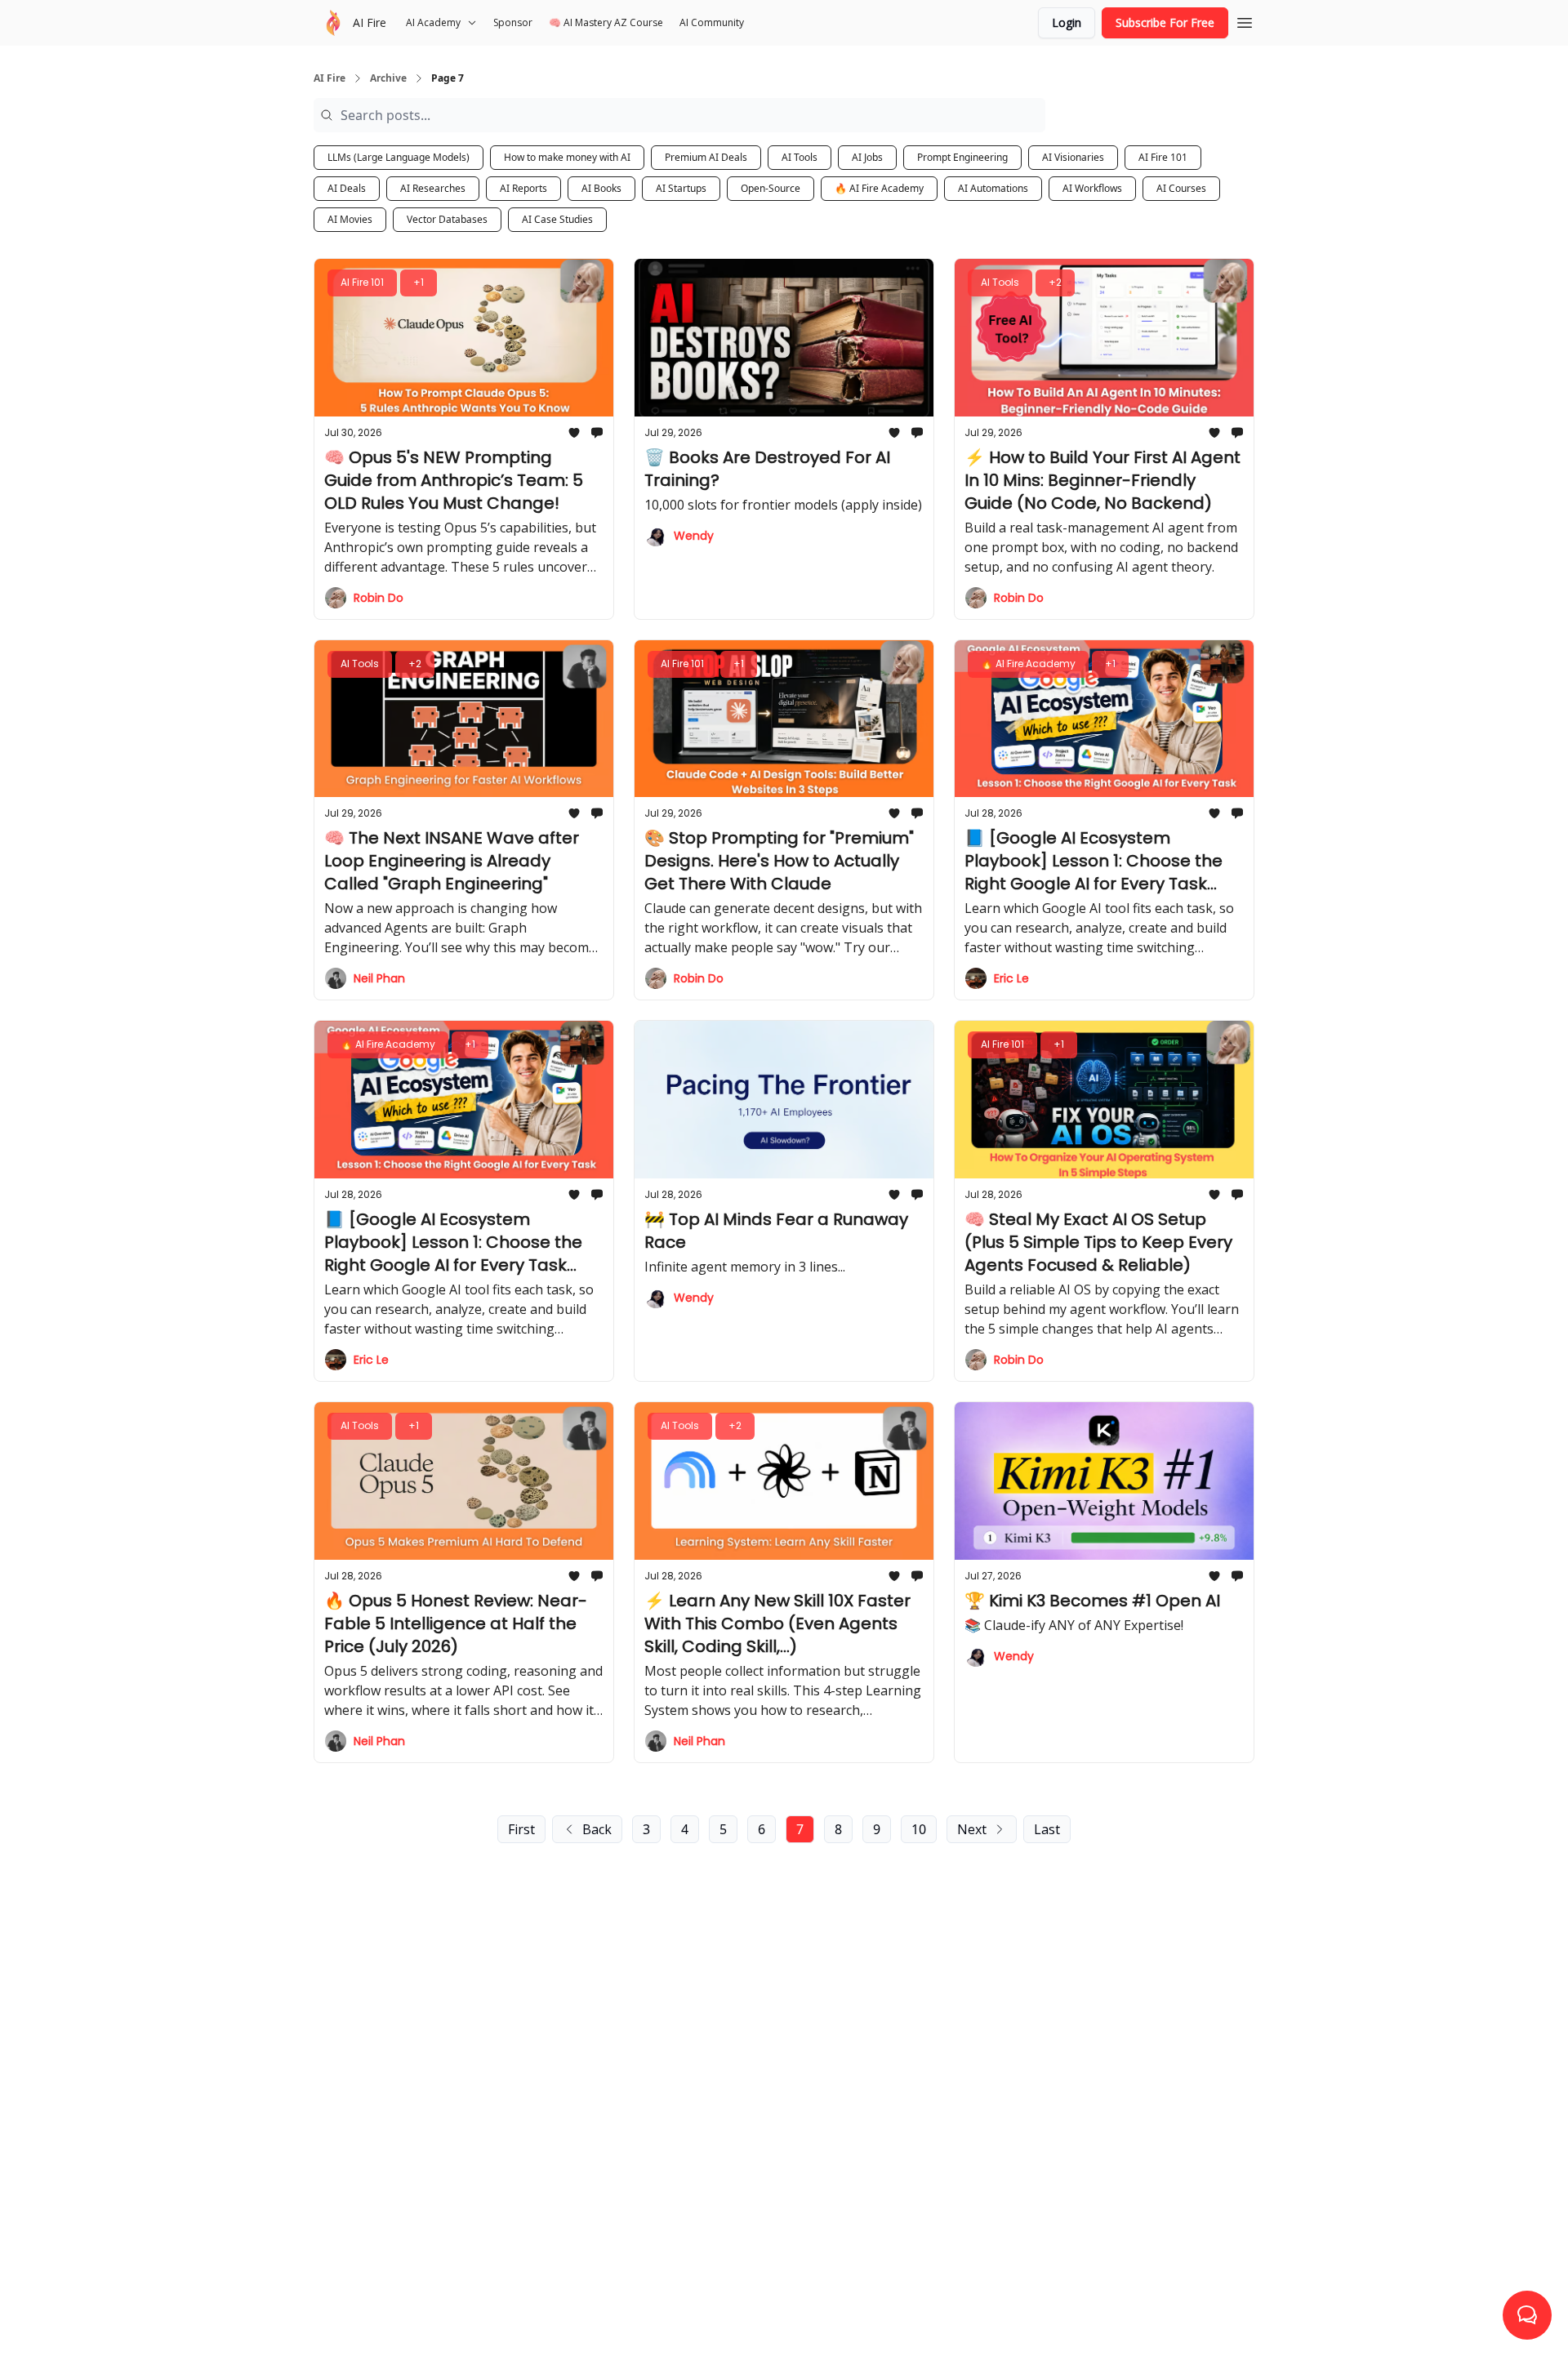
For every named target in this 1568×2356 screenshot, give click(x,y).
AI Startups (681, 188)
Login (1067, 22)
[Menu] (1245, 20)
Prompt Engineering (962, 157)
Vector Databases (447, 219)
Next (972, 1829)
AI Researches (433, 188)
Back (597, 1829)
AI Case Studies (557, 219)
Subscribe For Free (1165, 22)
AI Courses (1181, 188)
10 (919, 1829)
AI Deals (347, 188)
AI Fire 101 (1163, 157)
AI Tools (800, 157)
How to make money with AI (567, 157)
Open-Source (771, 188)
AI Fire (330, 78)
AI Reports (523, 188)
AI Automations (993, 188)
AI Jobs (867, 157)
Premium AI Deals (706, 157)
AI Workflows (1092, 188)
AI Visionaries (1073, 157)
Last (1047, 1829)
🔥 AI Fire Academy (879, 188)
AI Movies (350, 219)
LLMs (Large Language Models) (399, 157)
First (521, 1829)
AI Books (601, 188)
